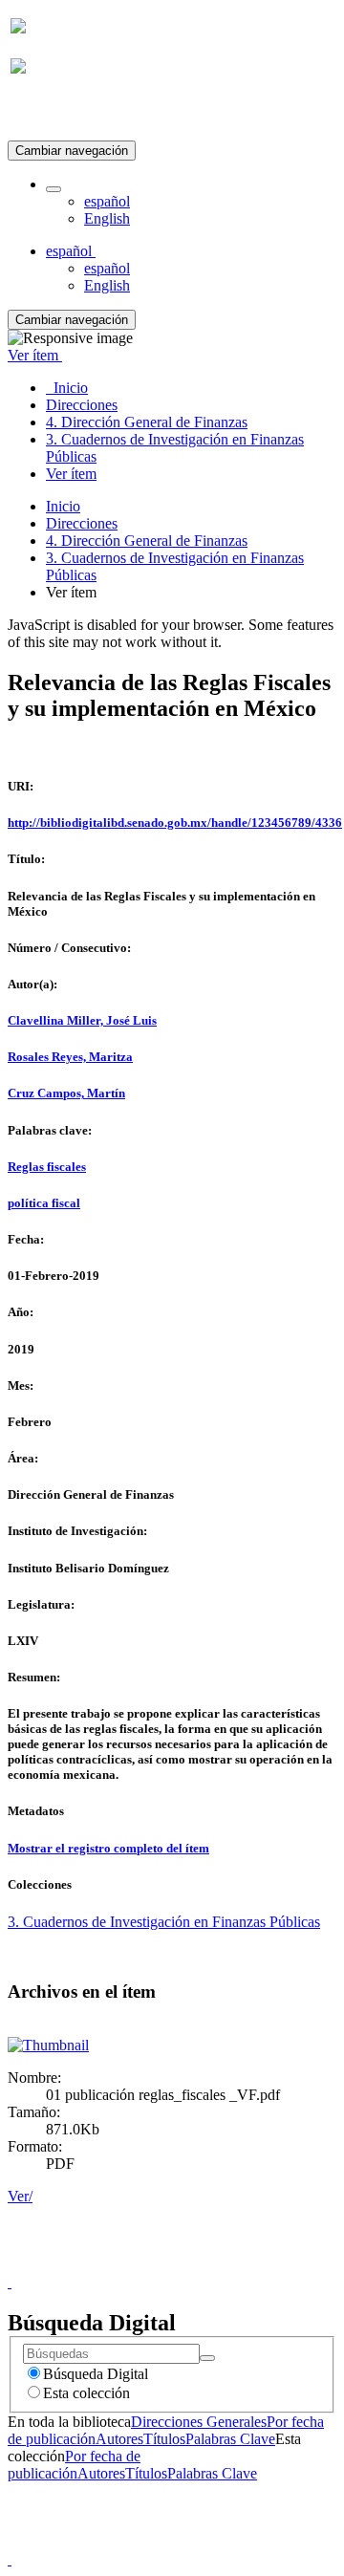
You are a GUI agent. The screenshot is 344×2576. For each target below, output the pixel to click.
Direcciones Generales (199, 2422)
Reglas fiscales (47, 1167)
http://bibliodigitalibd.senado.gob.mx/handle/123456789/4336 (175, 823)
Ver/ (20, 2196)
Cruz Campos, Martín (66, 1093)
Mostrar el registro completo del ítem (108, 1848)
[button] (54, 189)
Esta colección (86, 2393)
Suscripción (46, 113)
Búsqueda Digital (96, 2374)
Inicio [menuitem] (67, 388)
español (107, 201)
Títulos (164, 2439)
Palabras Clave (230, 2439)
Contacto (130, 2265)
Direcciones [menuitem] (82, 405)
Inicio (63, 506)
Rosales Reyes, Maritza (70, 1057)
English (107, 218)
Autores (119, 2439)
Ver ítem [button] (35, 355)
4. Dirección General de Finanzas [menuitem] (147, 422)
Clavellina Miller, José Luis (82, 1020)
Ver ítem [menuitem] (71, 474)
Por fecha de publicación (74, 2465)
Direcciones (82, 523)
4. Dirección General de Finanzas (147, 541)
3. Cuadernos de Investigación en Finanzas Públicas (164, 1922)
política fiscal (44, 1203)
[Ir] (207, 2358)
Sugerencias (204, 2265)
